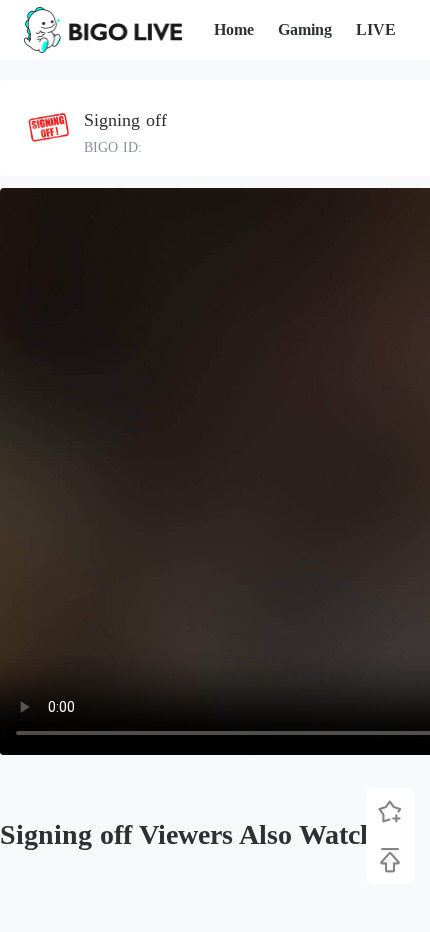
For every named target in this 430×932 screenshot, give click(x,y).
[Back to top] (390, 860)
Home (234, 29)
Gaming (305, 29)
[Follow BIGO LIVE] (390, 812)
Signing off (125, 120)
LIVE (376, 29)
